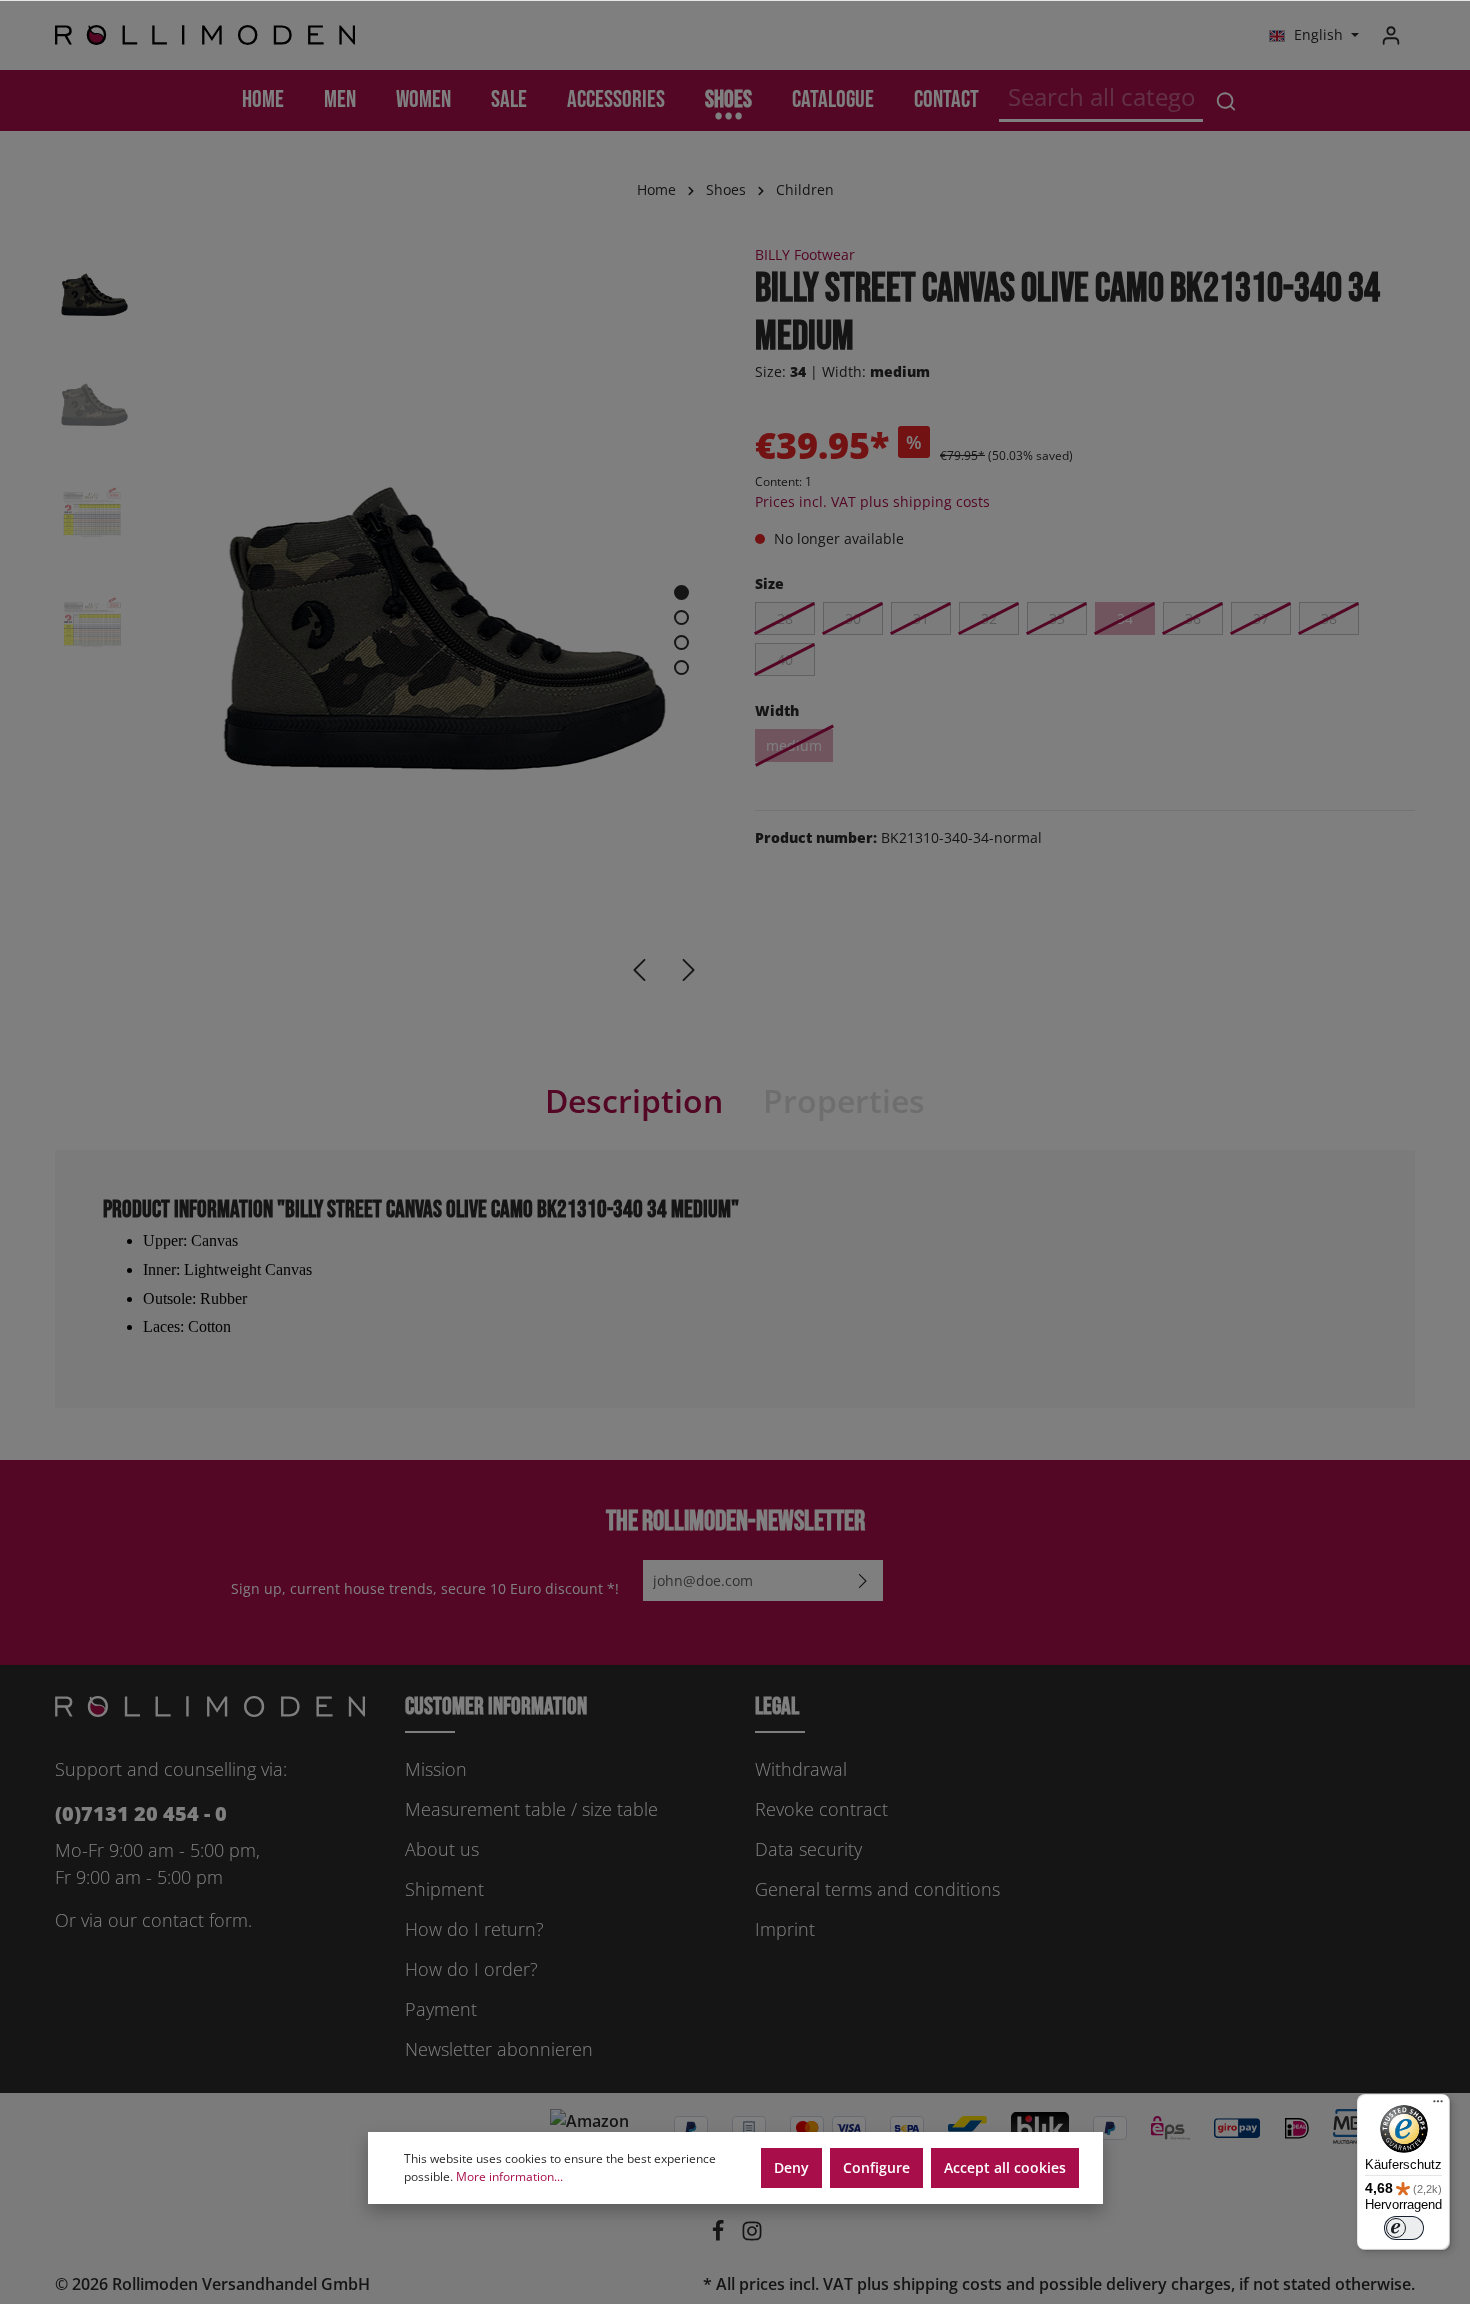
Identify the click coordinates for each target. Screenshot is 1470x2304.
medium (794, 745)
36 (1193, 618)
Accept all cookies (1005, 2167)
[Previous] (639, 970)
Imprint (785, 1929)
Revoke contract (821, 1809)
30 (853, 618)
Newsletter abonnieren (499, 2049)
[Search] (1226, 100)
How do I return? (474, 1929)
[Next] (689, 970)
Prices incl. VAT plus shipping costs (872, 501)
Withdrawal (801, 1769)
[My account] (1391, 35)
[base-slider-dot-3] (681, 642)
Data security (808, 1849)
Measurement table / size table (531, 1809)
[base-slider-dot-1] (681, 592)
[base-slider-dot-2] (681, 617)
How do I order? (471, 1969)
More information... (509, 2176)
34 (1125, 618)
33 (1057, 618)
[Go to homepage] (205, 35)
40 (785, 659)
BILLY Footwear (805, 254)
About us (442, 1849)
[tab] (634, 1101)
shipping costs (947, 2284)
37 (1261, 618)
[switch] (1404, 2228)
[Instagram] (752, 2236)
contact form (195, 1920)
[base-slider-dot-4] (681, 667)
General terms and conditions (877, 1889)
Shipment (444, 1889)
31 (921, 618)
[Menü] (1438, 2106)
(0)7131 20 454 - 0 (141, 1813)
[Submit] (863, 1580)
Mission (436, 1769)
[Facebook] (720, 2236)
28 (785, 618)
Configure (876, 2167)
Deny (791, 2167)
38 (1329, 618)
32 (989, 618)
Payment (441, 2009)
